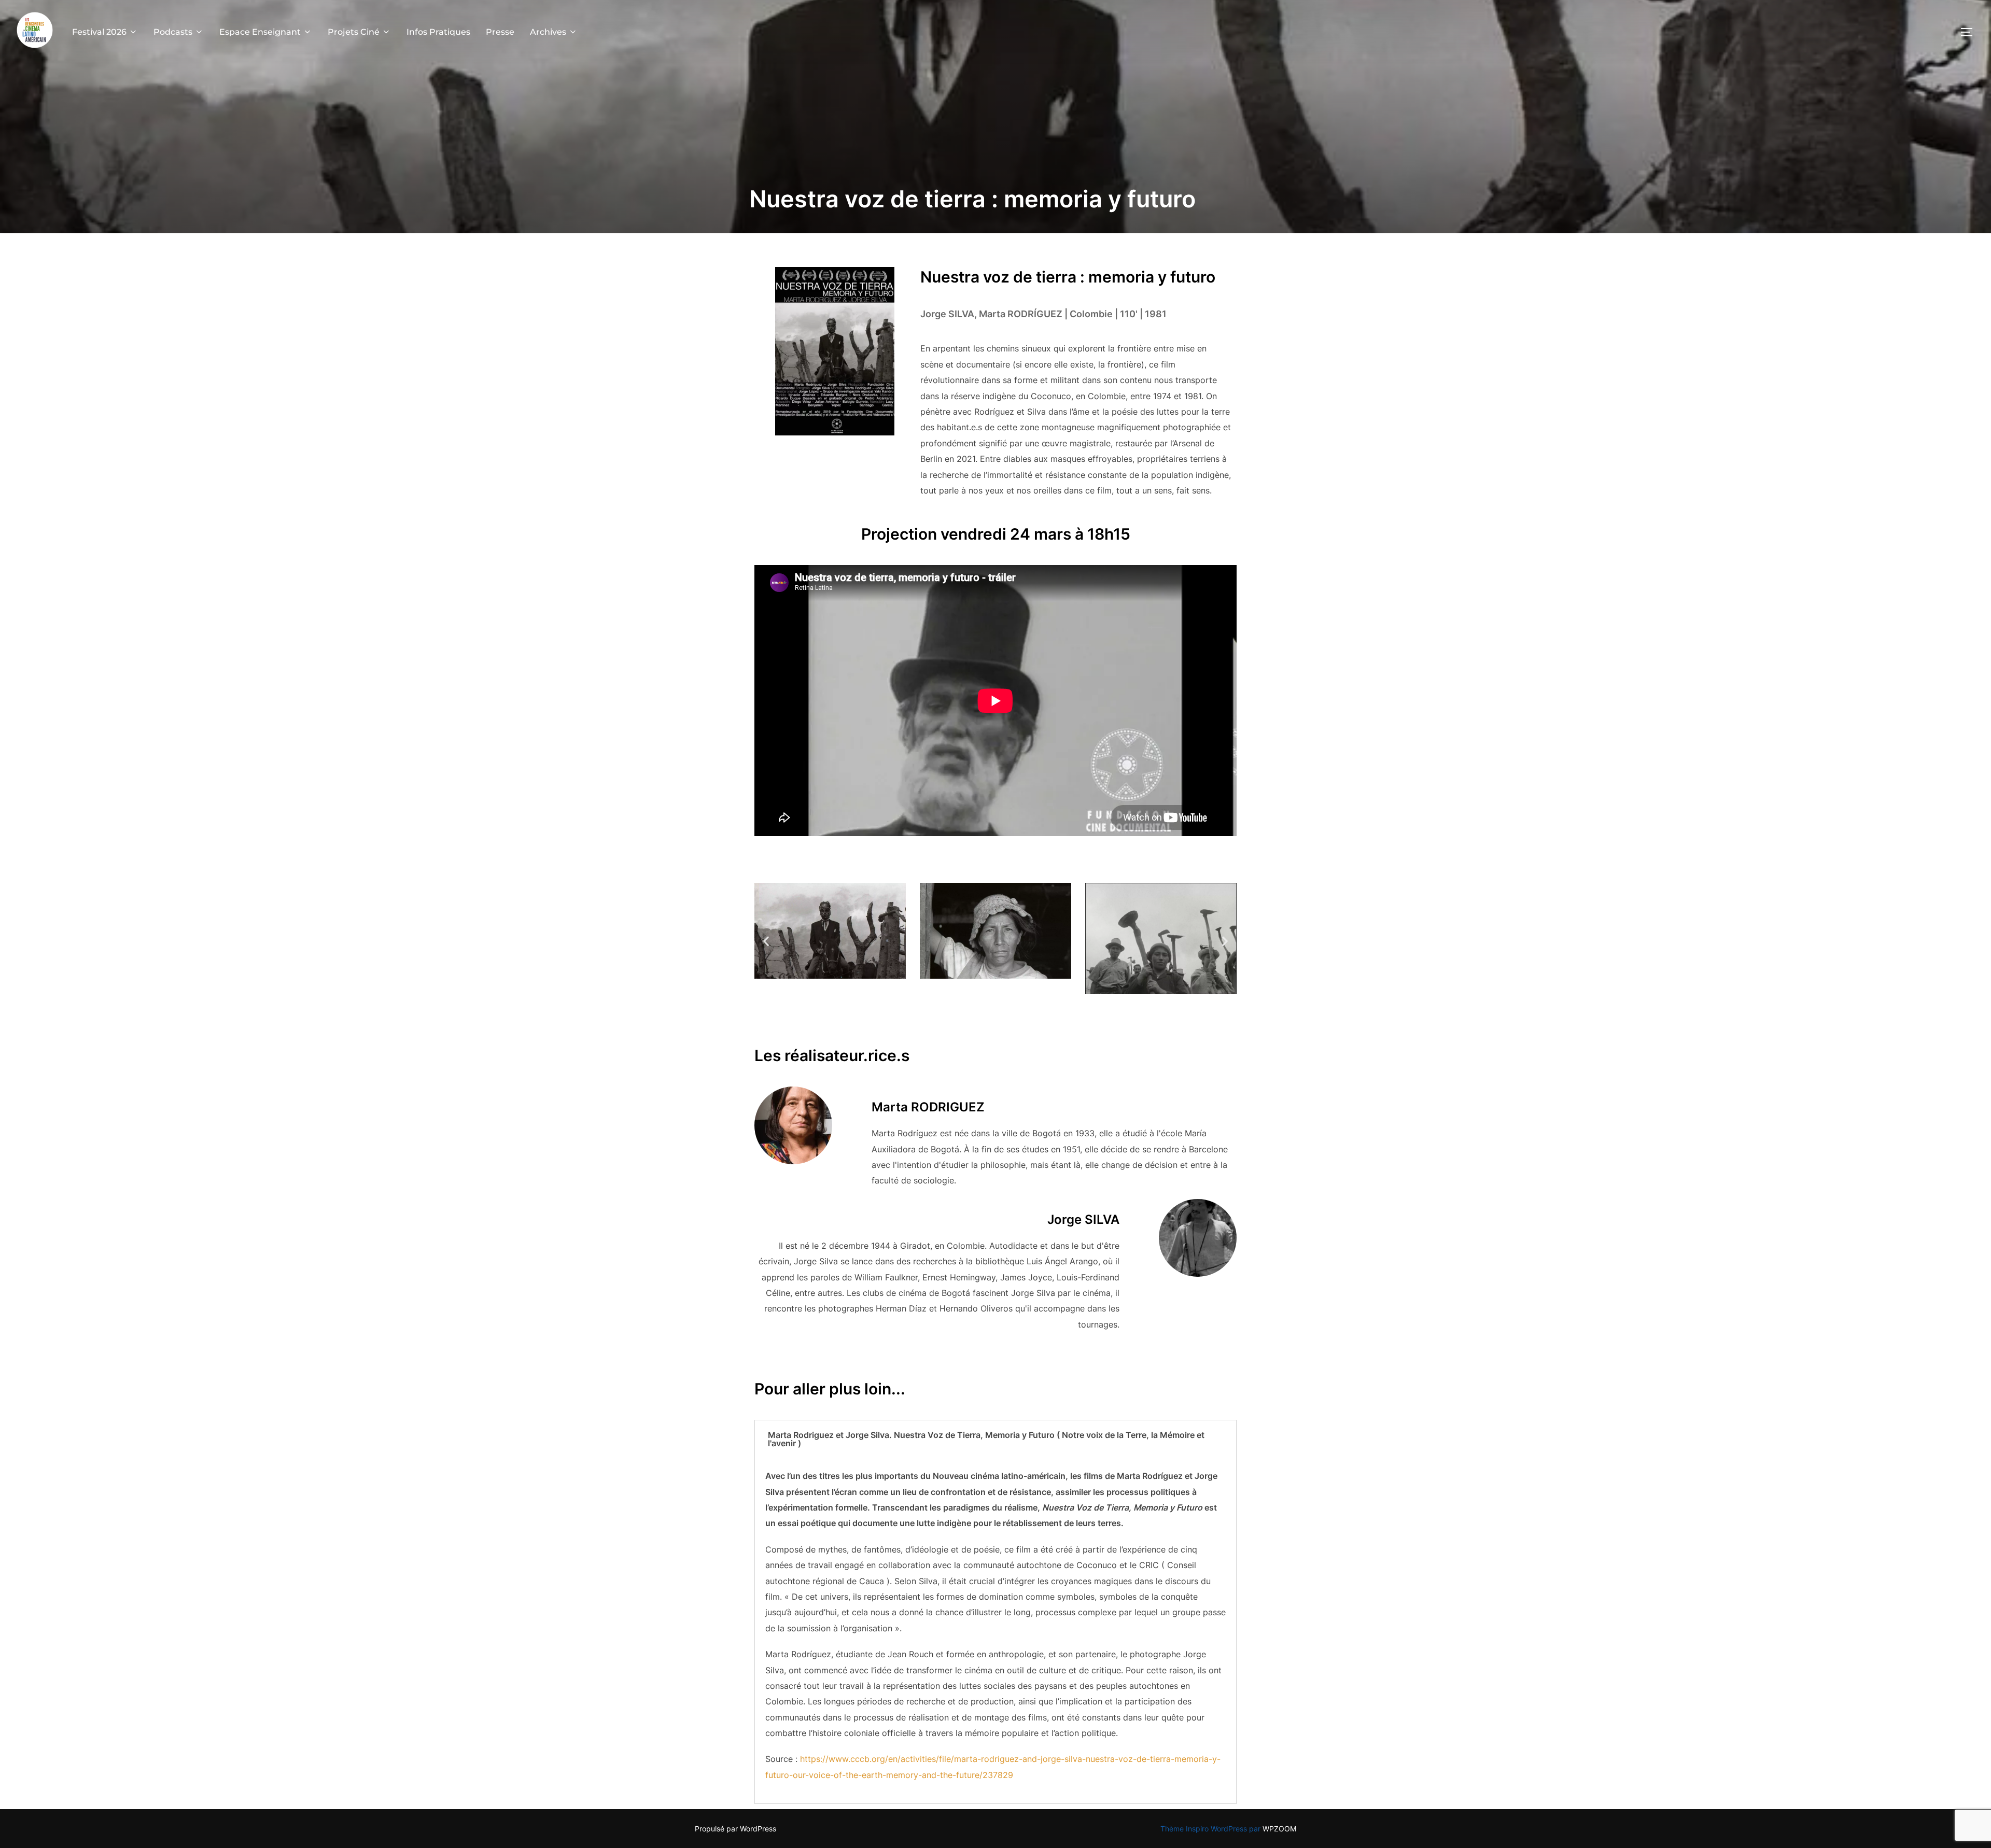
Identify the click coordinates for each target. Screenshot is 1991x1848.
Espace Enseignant (260, 32)
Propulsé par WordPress (735, 1829)
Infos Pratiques (438, 32)
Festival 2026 (99, 32)
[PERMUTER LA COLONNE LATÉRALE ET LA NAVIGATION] (1970, 32)
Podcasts (173, 32)
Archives (548, 32)
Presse (500, 32)
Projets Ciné (354, 32)
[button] (766, 941)
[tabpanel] (995, 1631)
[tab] (995, 1439)
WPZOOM (1279, 1829)
